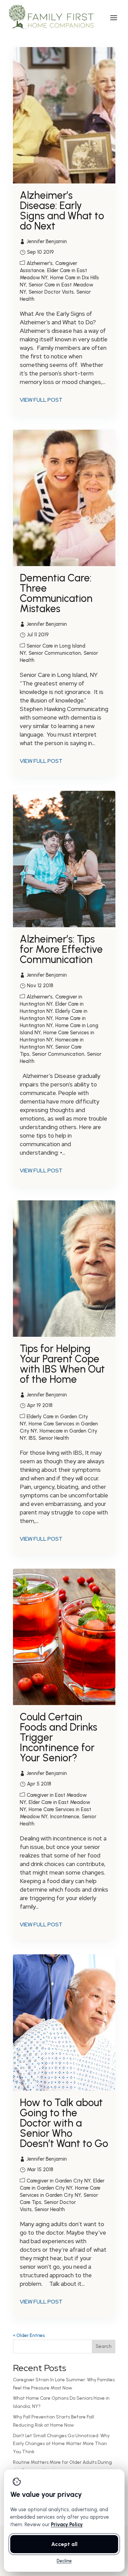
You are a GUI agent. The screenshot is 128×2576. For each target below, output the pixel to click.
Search (104, 2346)
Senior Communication (55, 653)
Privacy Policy (66, 2525)
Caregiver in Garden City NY (59, 2181)
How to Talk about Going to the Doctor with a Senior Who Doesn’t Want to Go (64, 2123)
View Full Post (41, 400)
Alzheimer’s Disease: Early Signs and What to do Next (62, 211)
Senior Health (54, 1438)
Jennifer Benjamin (47, 241)
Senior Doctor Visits (51, 292)
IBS (32, 1438)
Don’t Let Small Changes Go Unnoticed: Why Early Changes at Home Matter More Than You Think (61, 2444)
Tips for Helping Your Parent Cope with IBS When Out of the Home (62, 1364)
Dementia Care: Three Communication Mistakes (56, 593)
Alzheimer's (40, 263)
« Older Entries (29, 2335)
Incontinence (65, 1817)
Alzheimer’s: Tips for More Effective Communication (61, 949)
